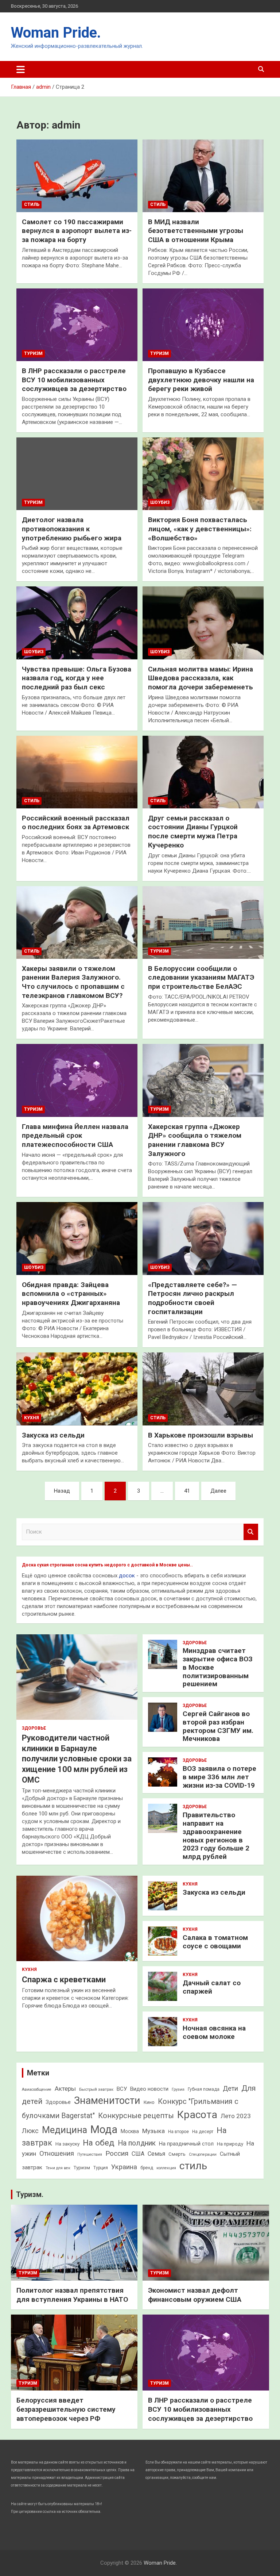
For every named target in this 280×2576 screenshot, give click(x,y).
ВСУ (122, 2089)
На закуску (67, 2144)
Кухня (32, 1418)
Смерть (177, 2154)
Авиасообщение (37, 2089)
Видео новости (149, 2089)
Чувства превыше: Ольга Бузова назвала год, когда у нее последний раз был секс (77, 678)
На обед (99, 2143)
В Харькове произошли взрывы (201, 1435)
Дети (230, 2088)
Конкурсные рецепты (136, 2116)
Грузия (178, 2089)
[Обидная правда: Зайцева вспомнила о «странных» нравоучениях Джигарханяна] (77, 1239)
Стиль (32, 204)
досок (127, 1576)
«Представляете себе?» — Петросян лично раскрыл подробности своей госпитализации (192, 1298)
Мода (104, 2129)
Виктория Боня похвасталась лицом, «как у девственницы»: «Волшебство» (200, 529)
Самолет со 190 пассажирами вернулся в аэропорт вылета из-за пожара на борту (77, 231)
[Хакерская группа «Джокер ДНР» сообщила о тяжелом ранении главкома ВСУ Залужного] (203, 1080)
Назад (62, 1491)
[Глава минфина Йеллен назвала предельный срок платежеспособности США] (77, 1080)
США (138, 2154)
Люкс (30, 2131)
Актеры (65, 2089)
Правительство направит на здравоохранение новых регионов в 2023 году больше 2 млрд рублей (216, 1836)
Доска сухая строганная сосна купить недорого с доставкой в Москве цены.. (107, 1565)
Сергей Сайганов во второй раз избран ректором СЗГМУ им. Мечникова (218, 1726)
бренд (147, 2168)
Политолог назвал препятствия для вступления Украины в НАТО (72, 2295)
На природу (230, 2144)
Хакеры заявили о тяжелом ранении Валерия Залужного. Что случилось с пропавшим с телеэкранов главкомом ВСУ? (73, 982)
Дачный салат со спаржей (212, 1987)
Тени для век (58, 2168)
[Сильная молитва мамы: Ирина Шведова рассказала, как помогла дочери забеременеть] (203, 623)
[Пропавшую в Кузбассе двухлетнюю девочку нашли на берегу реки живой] (203, 325)
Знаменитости (107, 2101)
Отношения (57, 2153)
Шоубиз (160, 502)
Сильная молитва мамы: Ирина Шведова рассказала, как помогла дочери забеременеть (201, 678)
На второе (178, 2132)
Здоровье (34, 1728)
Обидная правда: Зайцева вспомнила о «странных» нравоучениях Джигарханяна (71, 1294)
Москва (130, 2131)
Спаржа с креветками (64, 1980)
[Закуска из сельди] (77, 1389)
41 (187, 1491)
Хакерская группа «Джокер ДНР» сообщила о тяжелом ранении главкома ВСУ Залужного (195, 1140)
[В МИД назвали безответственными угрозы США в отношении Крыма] (203, 176)
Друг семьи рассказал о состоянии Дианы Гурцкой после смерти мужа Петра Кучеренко (193, 832)
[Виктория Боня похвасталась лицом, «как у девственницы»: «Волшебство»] (203, 474)
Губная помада (204, 2089)
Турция (101, 2168)
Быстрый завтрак (96, 2089)
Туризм (33, 353)
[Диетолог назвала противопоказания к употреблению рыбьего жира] (77, 474)
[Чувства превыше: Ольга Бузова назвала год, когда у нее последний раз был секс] (77, 623)
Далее (218, 1491)
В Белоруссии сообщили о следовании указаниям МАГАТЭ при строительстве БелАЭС (201, 977)
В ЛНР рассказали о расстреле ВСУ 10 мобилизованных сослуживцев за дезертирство (74, 380)
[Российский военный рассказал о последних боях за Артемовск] (77, 772)
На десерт (203, 2132)
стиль (193, 2166)
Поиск (251, 1532)
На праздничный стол (186, 2144)
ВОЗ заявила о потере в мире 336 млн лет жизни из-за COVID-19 (219, 1777)
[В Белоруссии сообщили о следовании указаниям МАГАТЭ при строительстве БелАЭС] (203, 922)
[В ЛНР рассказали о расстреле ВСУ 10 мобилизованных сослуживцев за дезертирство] (77, 325)
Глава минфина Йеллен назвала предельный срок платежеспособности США (75, 1136)
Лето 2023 (236, 2116)
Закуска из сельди (53, 1435)
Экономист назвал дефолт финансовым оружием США (195, 2295)
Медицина (65, 2130)
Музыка (153, 2131)
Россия (117, 2153)
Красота (197, 2115)
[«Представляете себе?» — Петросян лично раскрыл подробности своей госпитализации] (203, 1239)
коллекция (166, 2168)
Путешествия (90, 2154)
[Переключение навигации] (21, 69)
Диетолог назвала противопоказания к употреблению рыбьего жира (72, 529)
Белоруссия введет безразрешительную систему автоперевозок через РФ (66, 2409)
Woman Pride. (56, 33)
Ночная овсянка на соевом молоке (214, 2032)
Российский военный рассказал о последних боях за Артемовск (76, 823)
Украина (124, 2167)
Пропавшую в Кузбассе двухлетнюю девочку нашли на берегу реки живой (201, 380)
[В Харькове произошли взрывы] (203, 1389)
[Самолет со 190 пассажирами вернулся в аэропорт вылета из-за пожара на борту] (77, 176)
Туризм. (30, 2194)
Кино (149, 2102)
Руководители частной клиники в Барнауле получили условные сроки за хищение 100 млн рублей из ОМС (77, 1759)
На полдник (137, 2143)
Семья (156, 2154)
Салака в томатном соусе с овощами (215, 1942)
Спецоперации (203, 2154)
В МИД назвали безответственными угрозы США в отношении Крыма (196, 231)
